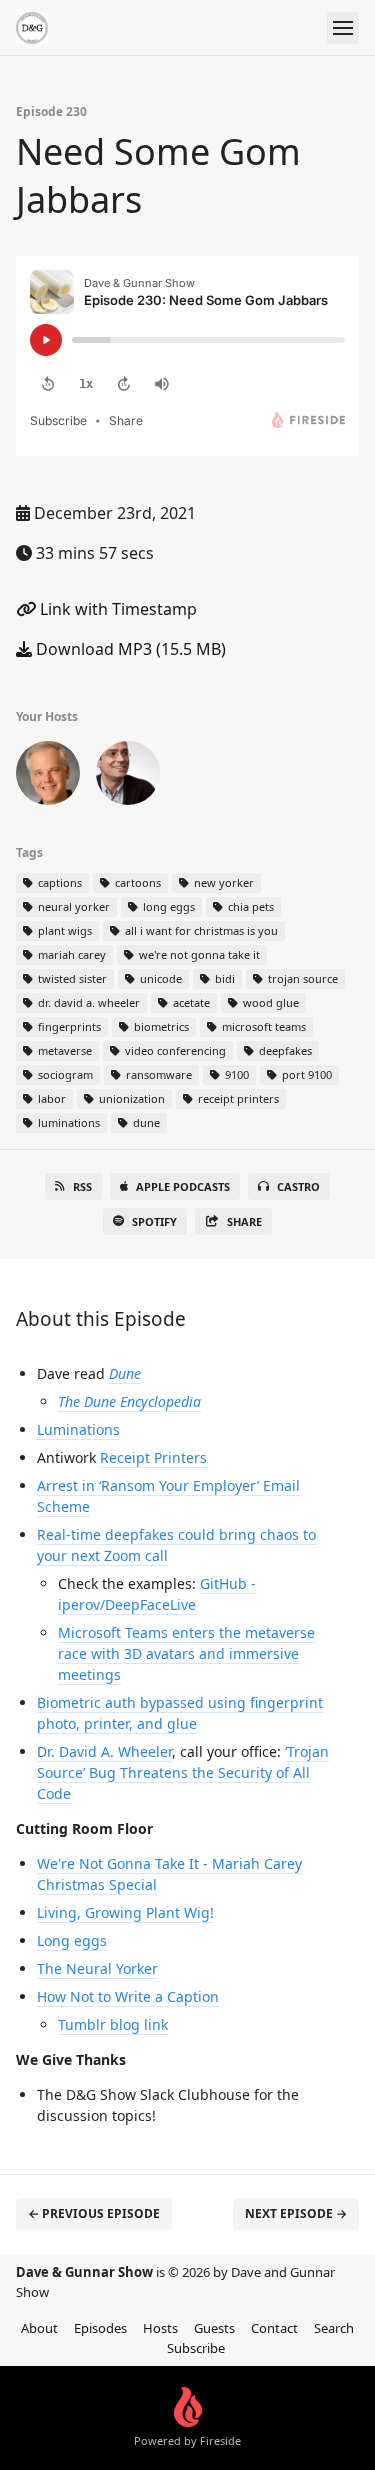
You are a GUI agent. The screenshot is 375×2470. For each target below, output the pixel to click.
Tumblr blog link (113, 2024)
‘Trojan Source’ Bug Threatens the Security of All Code (183, 1772)
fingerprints (68, 1026)
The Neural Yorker (97, 1968)
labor (50, 1098)
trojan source (301, 978)
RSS (82, 1186)
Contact (274, 2328)
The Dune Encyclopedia (129, 1401)
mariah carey (70, 954)
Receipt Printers (153, 1457)
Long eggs (72, 1940)
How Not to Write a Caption (128, 1996)
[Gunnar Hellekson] (128, 777)
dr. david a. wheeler (87, 1002)
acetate (190, 1002)
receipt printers (237, 1098)
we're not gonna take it (198, 954)
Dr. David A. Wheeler (104, 1751)
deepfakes (284, 1050)
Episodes (100, 2328)
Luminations (78, 1429)
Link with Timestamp (116, 609)
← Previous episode (94, 2213)
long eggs (167, 906)
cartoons (136, 882)
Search (334, 2328)
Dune (125, 1373)
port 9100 (305, 1074)
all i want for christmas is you (200, 930)
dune (145, 1122)
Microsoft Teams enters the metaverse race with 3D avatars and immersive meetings (186, 1653)
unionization (130, 1098)
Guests (214, 2328)
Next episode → (296, 2213)
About (39, 2328)
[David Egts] (48, 777)
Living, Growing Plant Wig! (125, 1912)
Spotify (154, 1221)
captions (58, 882)
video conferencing (174, 1050)
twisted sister (71, 978)
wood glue (269, 1002)
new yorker (222, 882)
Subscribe (196, 2348)
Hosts (160, 2328)
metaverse (63, 1050)
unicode (159, 978)
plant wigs (63, 930)
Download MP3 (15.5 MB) (129, 649)
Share (244, 1221)
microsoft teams (262, 1026)
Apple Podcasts (183, 1186)
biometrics (160, 1026)
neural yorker (72, 906)
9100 (235, 1074)
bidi (223, 978)
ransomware (157, 1074)
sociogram (64, 1074)
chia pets (249, 906)
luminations (67, 1122)
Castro (298, 1186)
